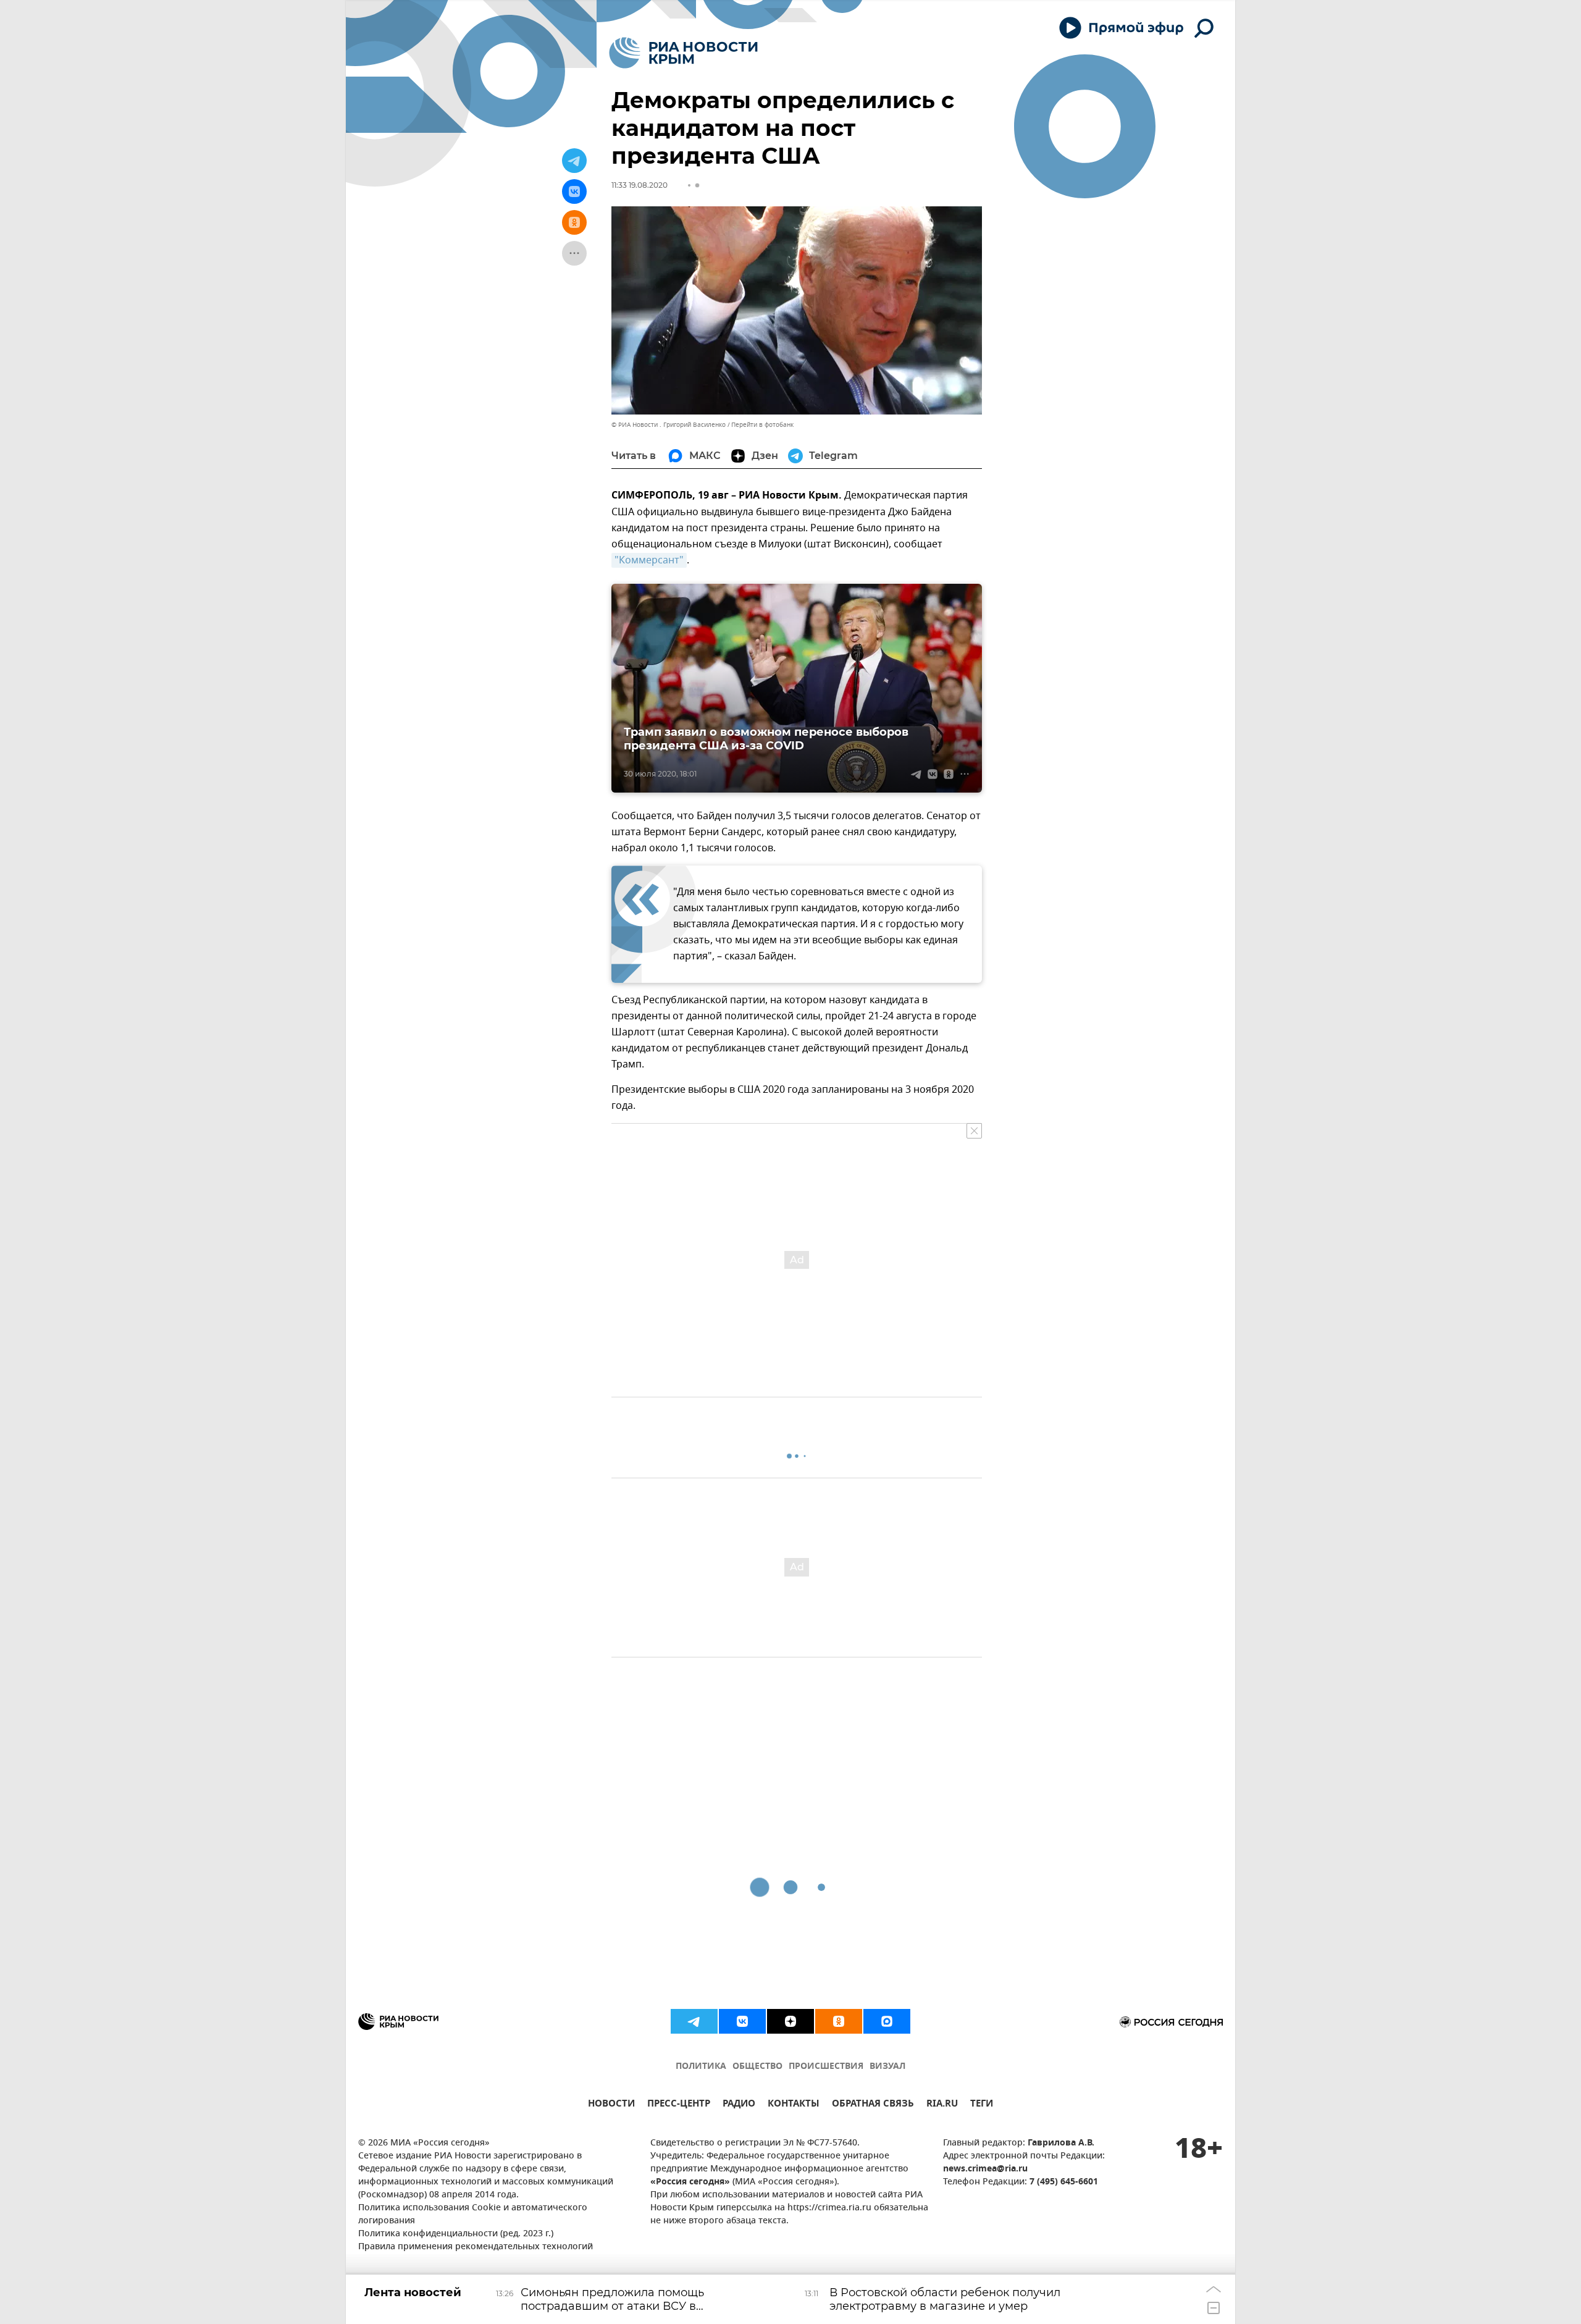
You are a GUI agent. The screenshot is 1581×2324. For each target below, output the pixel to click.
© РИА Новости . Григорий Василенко (669, 425)
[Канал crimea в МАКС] (887, 2021)
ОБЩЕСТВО (757, 2067)
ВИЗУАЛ (887, 2067)
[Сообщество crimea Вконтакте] (742, 2021)
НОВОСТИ (611, 2105)
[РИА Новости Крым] (683, 53)
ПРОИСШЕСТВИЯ (826, 2067)
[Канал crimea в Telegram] (694, 2021)
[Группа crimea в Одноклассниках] (839, 2021)
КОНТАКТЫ (794, 2105)
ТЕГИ (982, 2105)
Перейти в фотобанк (762, 425)
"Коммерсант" (649, 560)
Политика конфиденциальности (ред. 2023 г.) (456, 2234)
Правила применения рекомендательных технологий (476, 2247)
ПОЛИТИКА (701, 2067)
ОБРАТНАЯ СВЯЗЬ (873, 2105)
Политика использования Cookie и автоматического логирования (473, 2215)
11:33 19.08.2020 (640, 185)
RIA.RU (942, 2105)
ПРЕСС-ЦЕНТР (679, 2105)
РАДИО (739, 2105)
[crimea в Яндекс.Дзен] (790, 2021)
